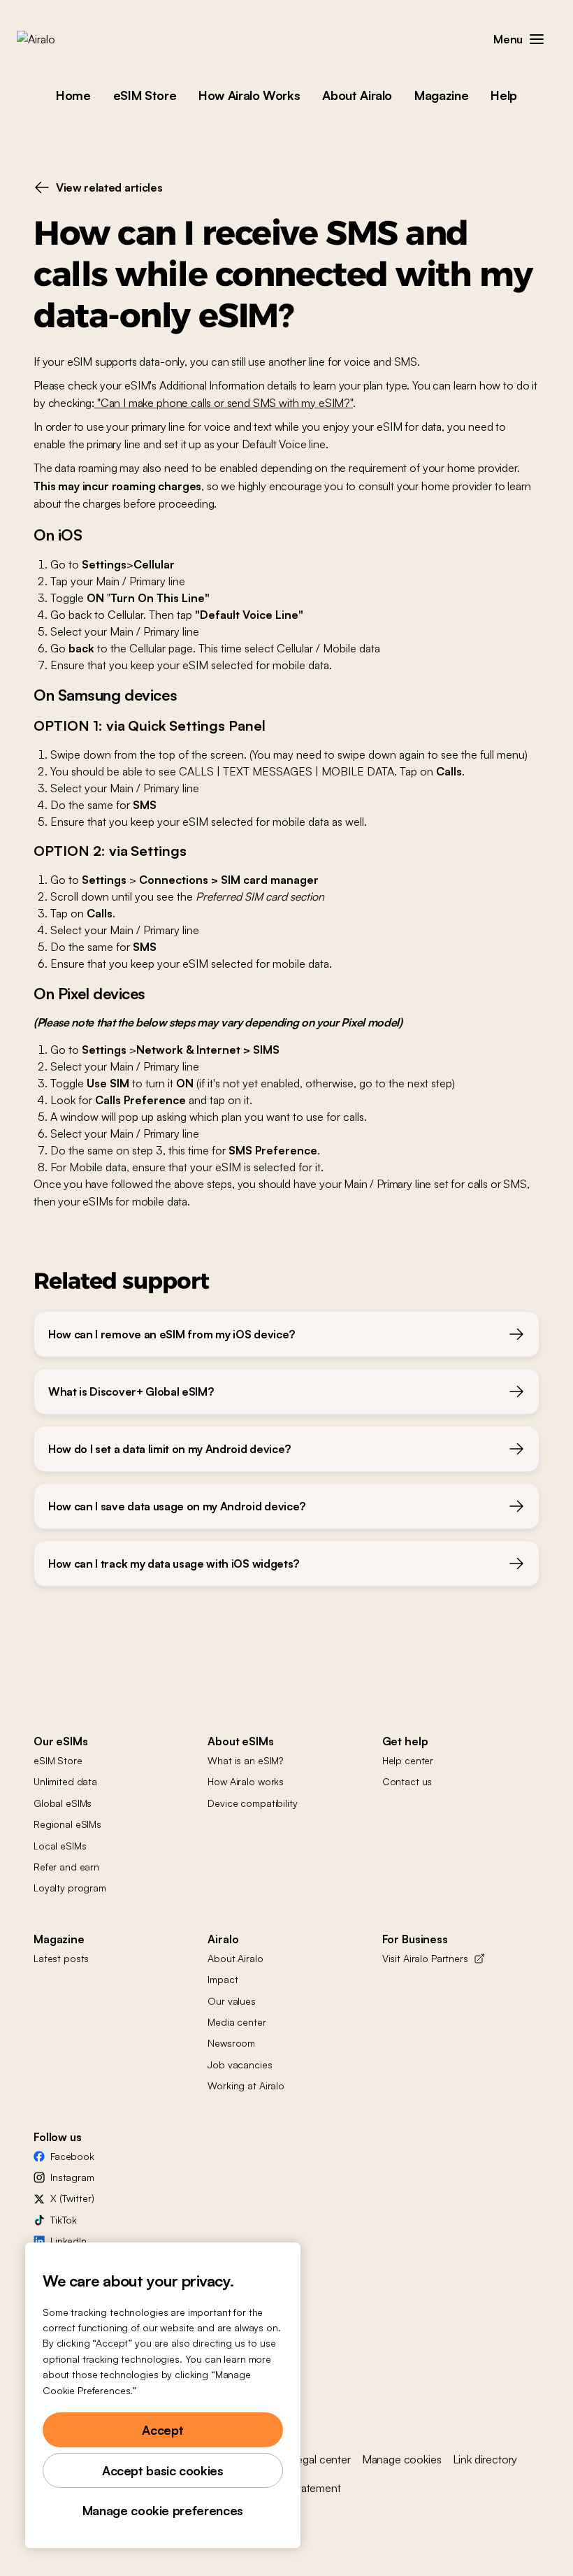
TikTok (64, 2220)
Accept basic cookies (163, 2470)
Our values (232, 2001)
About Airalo (357, 95)
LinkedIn (68, 2241)
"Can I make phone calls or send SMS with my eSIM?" (224, 403)
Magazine (441, 95)
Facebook (72, 2156)
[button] (537, 39)
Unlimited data (65, 1781)
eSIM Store (145, 95)
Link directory (485, 2459)
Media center (237, 2022)
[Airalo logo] (58, 39)
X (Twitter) (72, 2198)
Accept (162, 2430)
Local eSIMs (60, 1846)
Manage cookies (402, 2459)
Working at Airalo (246, 2085)
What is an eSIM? (245, 1760)
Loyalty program (70, 1888)
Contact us (407, 1781)
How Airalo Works (249, 95)
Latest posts (61, 1958)
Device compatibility (252, 1803)
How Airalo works (246, 1781)
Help (504, 95)
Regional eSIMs (67, 1824)
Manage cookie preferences (163, 2510)
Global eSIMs (63, 1803)
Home (73, 95)
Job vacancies (240, 2065)
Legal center (321, 2459)
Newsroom (231, 2043)
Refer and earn (66, 1867)
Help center (408, 1760)
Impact (223, 1979)
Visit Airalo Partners (425, 1958)
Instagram (72, 2177)
